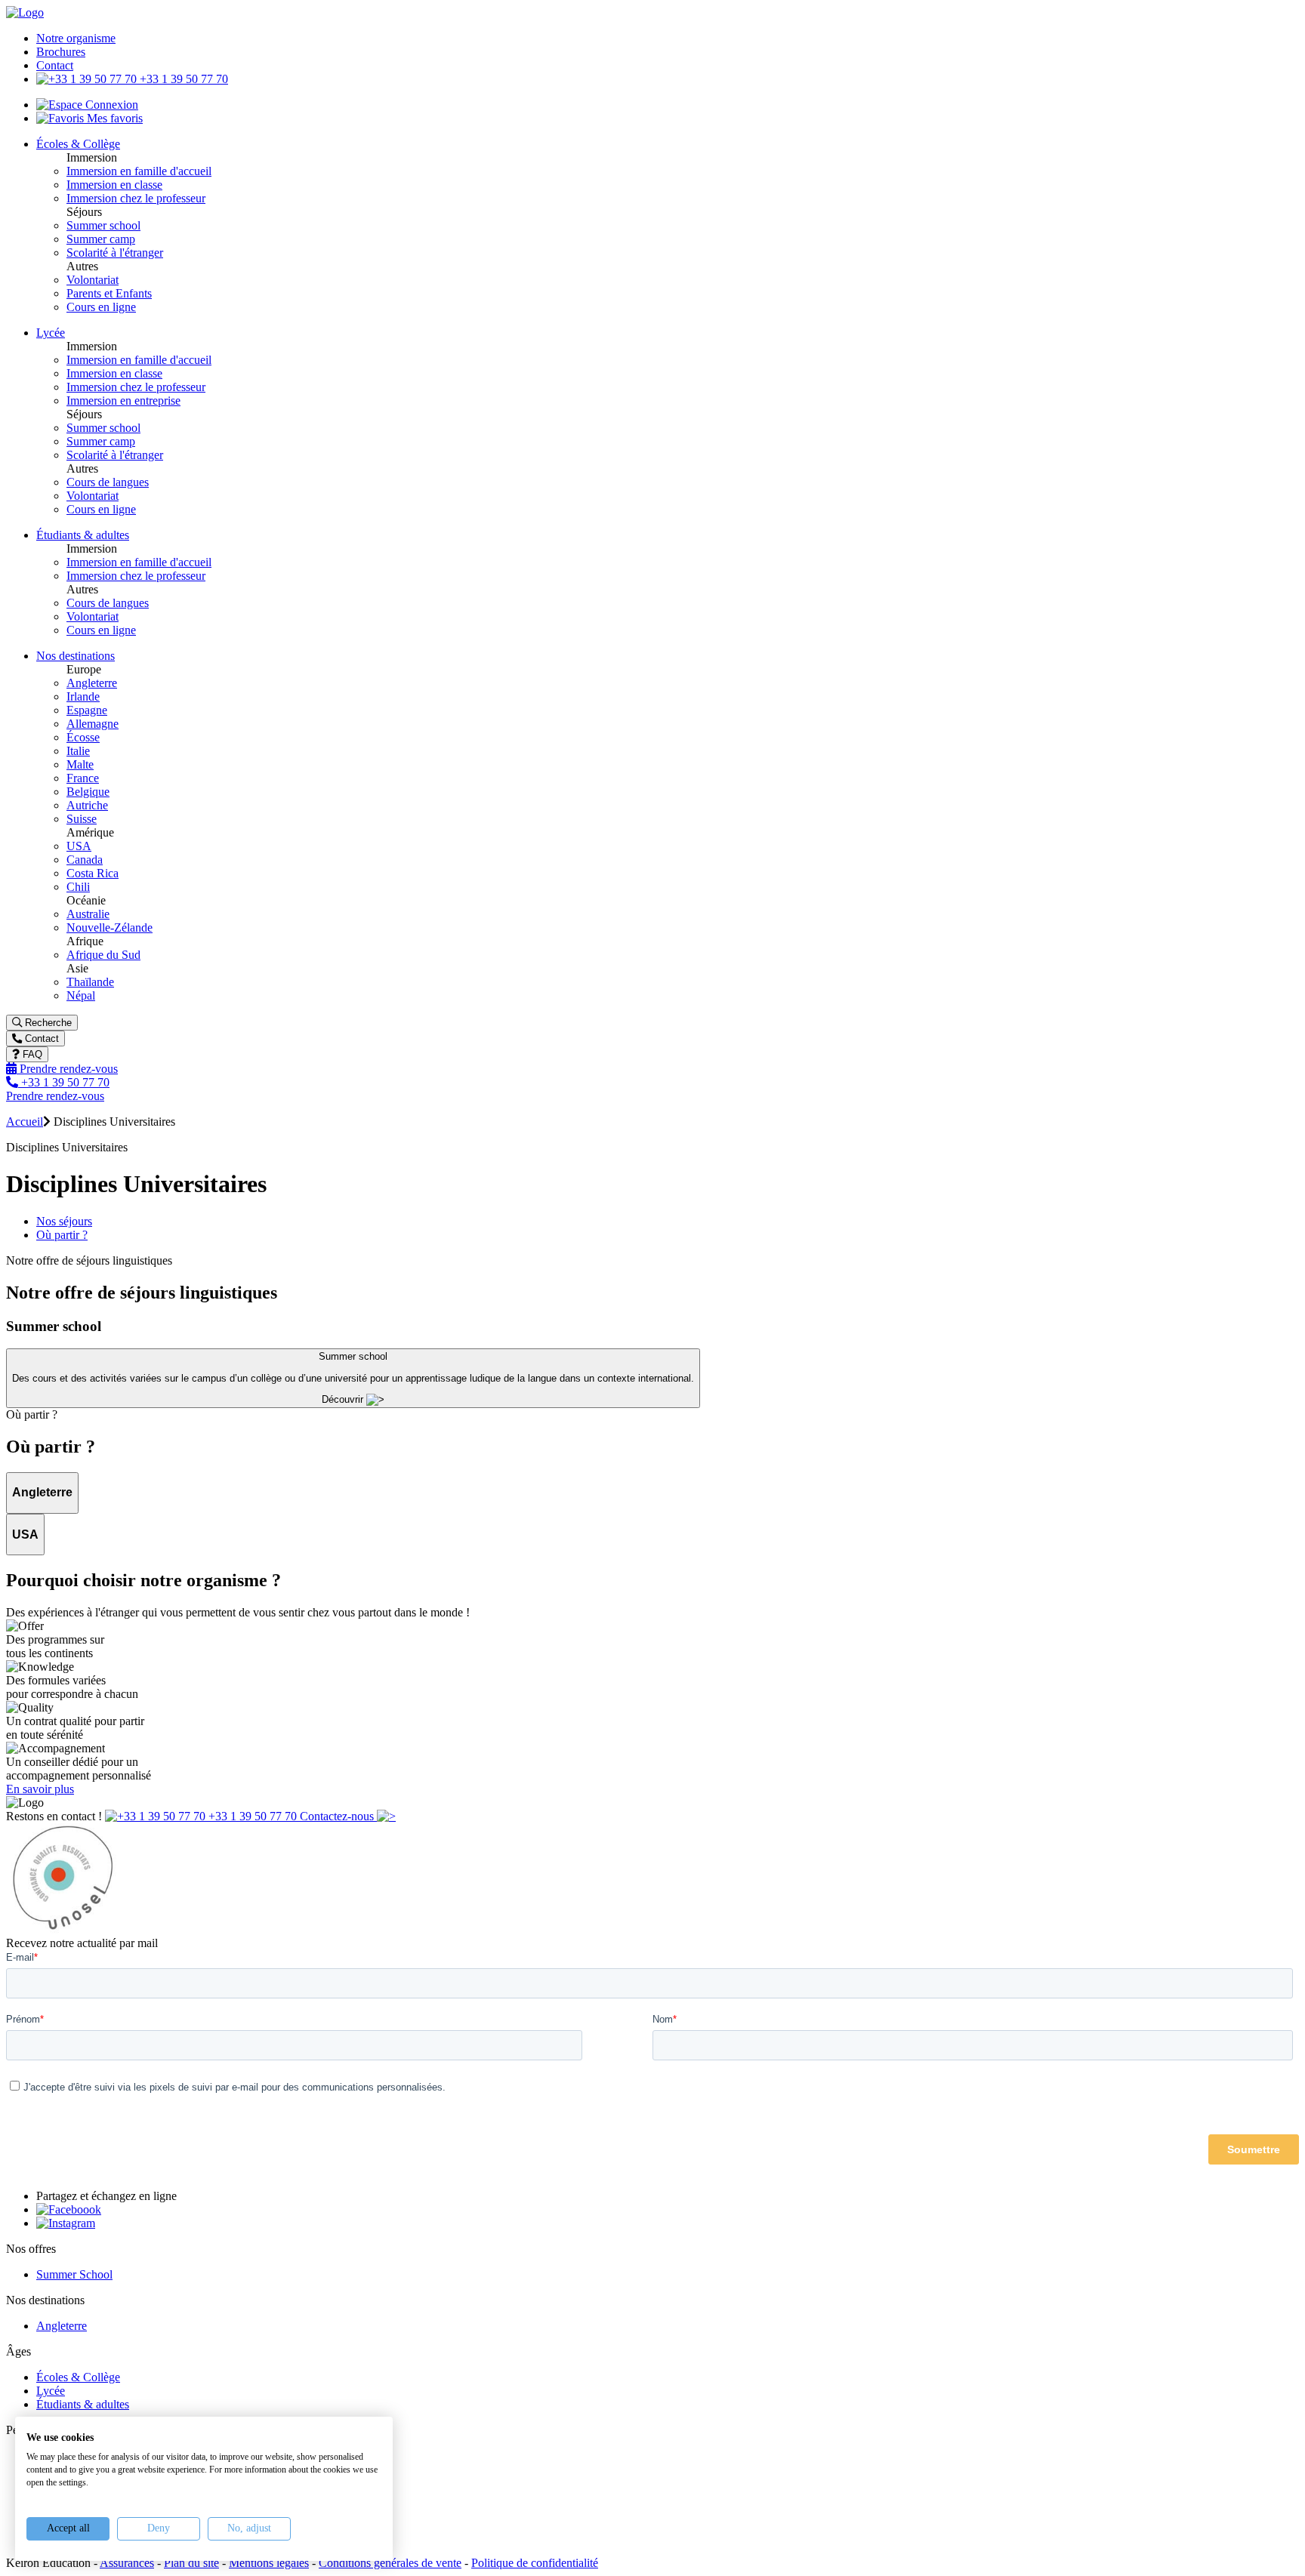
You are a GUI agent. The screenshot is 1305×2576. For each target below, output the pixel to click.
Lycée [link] (51, 333)
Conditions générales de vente (390, 2563)
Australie (88, 914)
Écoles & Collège (78, 2377)
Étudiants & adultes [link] (83, 535)
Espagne (87, 710)
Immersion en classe (114, 185)
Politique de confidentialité (535, 2563)
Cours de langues (108, 482)
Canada (85, 860)
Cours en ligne (101, 307)
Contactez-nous (338, 1816)
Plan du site (191, 2563)
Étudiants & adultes (83, 2404)
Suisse (82, 819)
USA (79, 846)
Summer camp (101, 239)
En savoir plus (40, 1789)
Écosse (83, 737)
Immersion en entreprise (123, 401)
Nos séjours (64, 1221)
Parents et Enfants (109, 293)
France (83, 778)
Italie (78, 751)
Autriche (87, 805)
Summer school (103, 225)
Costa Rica (93, 873)
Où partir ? (62, 1235)
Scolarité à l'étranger (115, 253)
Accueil (25, 1122)
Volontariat (93, 280)
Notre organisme (76, 38)
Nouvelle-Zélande (110, 927)
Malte (80, 764)
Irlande (83, 696)
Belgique (88, 792)
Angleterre (92, 683)
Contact (55, 65)
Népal (81, 995)
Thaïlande (90, 982)
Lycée (51, 2391)
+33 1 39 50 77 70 (182, 79)
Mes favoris (113, 118)
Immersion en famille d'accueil (139, 171)
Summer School (74, 2274)
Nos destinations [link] (76, 656)
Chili (78, 887)
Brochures (61, 52)
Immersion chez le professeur (136, 198)
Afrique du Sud (103, 955)
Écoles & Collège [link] (78, 144)
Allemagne (93, 724)
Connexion (110, 105)
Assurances (127, 2563)
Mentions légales (269, 2563)
